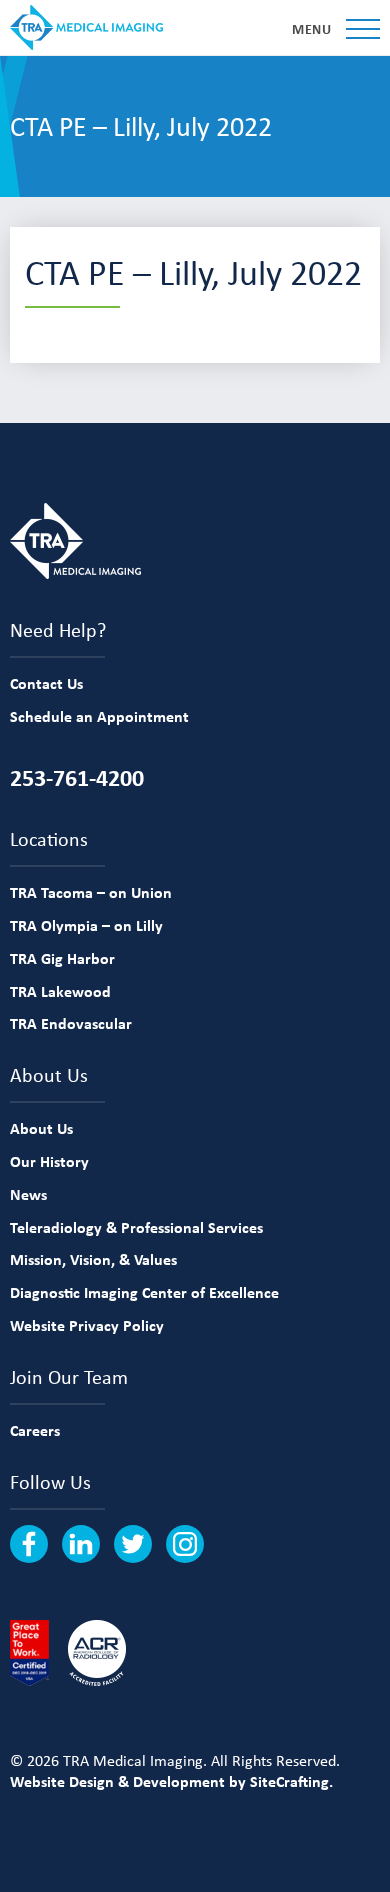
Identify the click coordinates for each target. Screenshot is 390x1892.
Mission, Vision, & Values (93, 1259)
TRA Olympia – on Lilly (86, 925)
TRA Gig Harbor (62, 958)
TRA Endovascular (71, 1023)
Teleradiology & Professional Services (136, 1227)
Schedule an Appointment (99, 716)
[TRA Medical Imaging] (86, 27)
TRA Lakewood (60, 991)
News (28, 1194)
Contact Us (46, 683)
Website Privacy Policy (87, 1325)
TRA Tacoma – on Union (91, 892)
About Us (41, 1128)
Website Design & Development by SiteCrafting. (171, 1781)
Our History (49, 1161)
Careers (35, 1430)
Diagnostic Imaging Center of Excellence (144, 1292)
